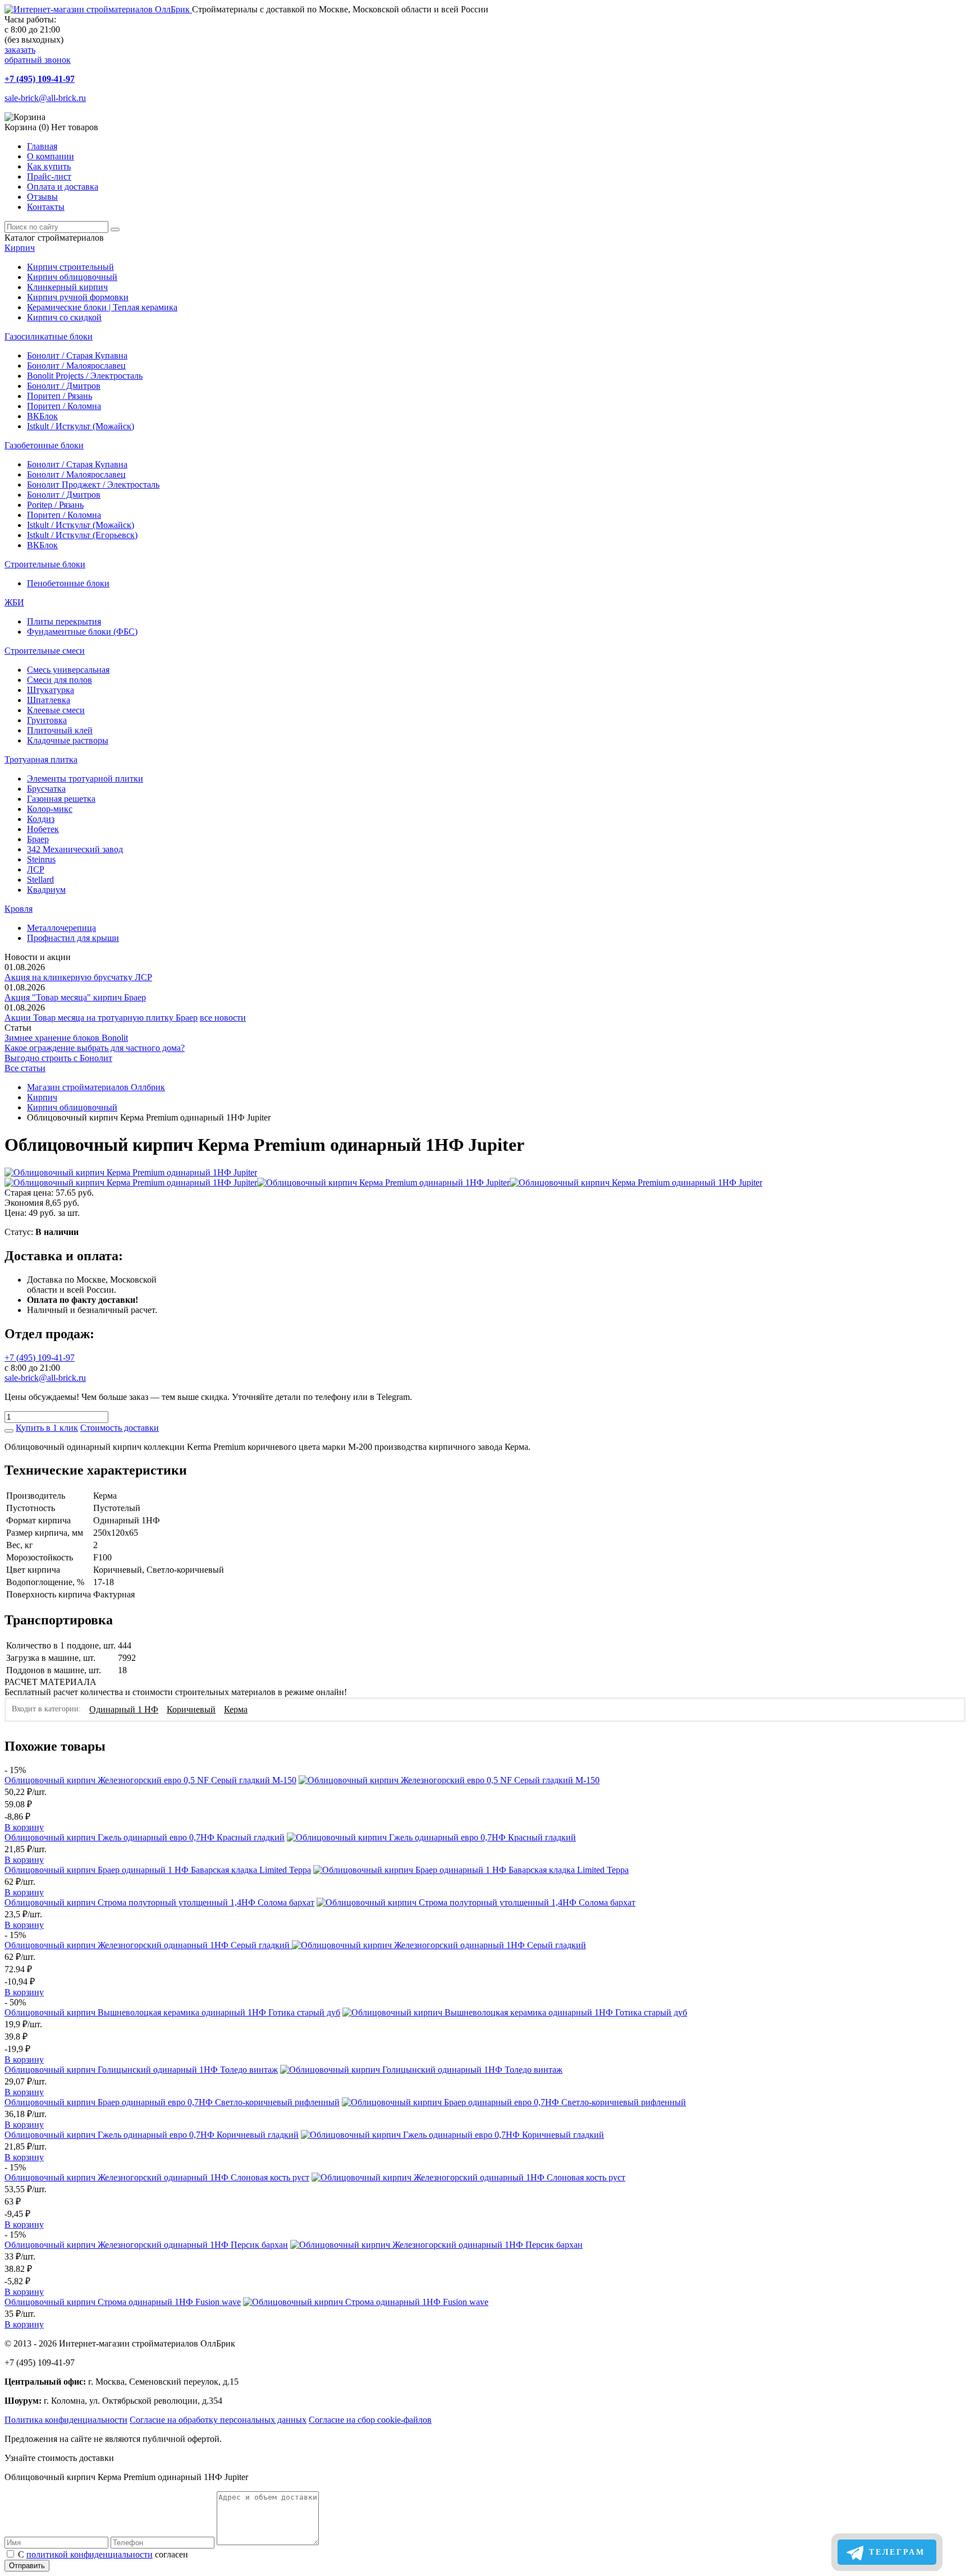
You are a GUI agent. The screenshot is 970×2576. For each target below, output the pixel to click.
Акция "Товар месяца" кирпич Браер (75, 997)
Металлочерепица (61, 928)
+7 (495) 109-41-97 (40, 79)
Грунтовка (47, 720)
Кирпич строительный (70, 267)
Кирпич (20, 248)
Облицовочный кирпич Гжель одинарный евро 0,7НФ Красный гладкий (145, 1837)
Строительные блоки (45, 564)
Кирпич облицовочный (72, 277)
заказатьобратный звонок (38, 55)
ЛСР (36, 869)
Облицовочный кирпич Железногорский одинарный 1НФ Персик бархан (146, 2245)
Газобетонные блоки (44, 445)
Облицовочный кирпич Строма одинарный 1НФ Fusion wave (123, 2302)
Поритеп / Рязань (60, 396)
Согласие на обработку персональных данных (218, 2420)
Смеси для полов (60, 680)
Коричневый (191, 1709)
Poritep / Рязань (55, 505)
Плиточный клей (60, 730)
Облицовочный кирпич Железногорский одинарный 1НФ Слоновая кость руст (157, 2177)
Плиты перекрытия (64, 621)
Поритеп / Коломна (64, 406)
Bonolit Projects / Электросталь (85, 376)
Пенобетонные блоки (68, 583)
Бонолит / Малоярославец (76, 366)
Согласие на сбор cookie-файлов (370, 2420)
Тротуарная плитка (41, 759)
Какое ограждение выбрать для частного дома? (95, 1048)
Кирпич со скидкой (64, 317)
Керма (236, 1709)
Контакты (46, 207)
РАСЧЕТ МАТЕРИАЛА (51, 1682)
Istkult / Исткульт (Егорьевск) (82, 535)
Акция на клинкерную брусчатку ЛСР (78, 977)
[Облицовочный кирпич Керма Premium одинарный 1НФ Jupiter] (131, 1172)
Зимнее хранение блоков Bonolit (66, 1038)
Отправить (27, 2566)
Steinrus (41, 859)
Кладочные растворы (68, 740)
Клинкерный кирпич (67, 287)
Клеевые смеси (56, 710)
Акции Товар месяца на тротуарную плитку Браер (101, 1018)
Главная (42, 146)
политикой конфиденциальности (90, 2554)
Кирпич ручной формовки (78, 297)
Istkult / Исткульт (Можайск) (81, 426)
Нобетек (43, 829)
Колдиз (41, 819)
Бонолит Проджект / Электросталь (93, 485)
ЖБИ (14, 602)
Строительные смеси (45, 651)
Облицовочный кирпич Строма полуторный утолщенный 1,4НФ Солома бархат (159, 1902)
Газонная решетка (61, 799)
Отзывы (42, 197)
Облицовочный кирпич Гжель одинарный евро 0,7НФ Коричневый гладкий (152, 2135)
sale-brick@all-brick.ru (45, 98)
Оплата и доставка (63, 187)
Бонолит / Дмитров (64, 386)
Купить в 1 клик (47, 1428)
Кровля (19, 909)
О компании (51, 156)
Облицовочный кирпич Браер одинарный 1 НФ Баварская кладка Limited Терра (158, 1870)
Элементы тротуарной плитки (85, 779)
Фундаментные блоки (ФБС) (82, 632)
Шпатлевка (49, 700)
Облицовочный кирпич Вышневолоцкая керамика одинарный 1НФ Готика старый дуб (172, 2012)
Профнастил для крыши (73, 938)
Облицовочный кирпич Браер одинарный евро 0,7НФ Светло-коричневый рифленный (172, 2102)
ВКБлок (42, 416)
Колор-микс (50, 809)
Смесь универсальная (68, 670)
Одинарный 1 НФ (124, 1709)
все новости (223, 1018)
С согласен (103, 2554)
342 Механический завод (75, 849)
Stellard (40, 880)
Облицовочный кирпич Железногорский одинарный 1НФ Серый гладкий (148, 1945)
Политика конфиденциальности (66, 2420)
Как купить (49, 166)
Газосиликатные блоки (49, 336)
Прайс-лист (49, 176)
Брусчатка (46, 789)
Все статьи (25, 1068)
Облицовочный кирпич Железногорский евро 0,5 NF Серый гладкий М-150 (150, 1780)
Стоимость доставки (120, 1428)
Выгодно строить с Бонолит (58, 1058)
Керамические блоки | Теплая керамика (102, 307)
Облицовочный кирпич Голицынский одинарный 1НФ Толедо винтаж (141, 2070)
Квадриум (46, 890)
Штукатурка (51, 690)
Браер (38, 839)
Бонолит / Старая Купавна (77, 355)
